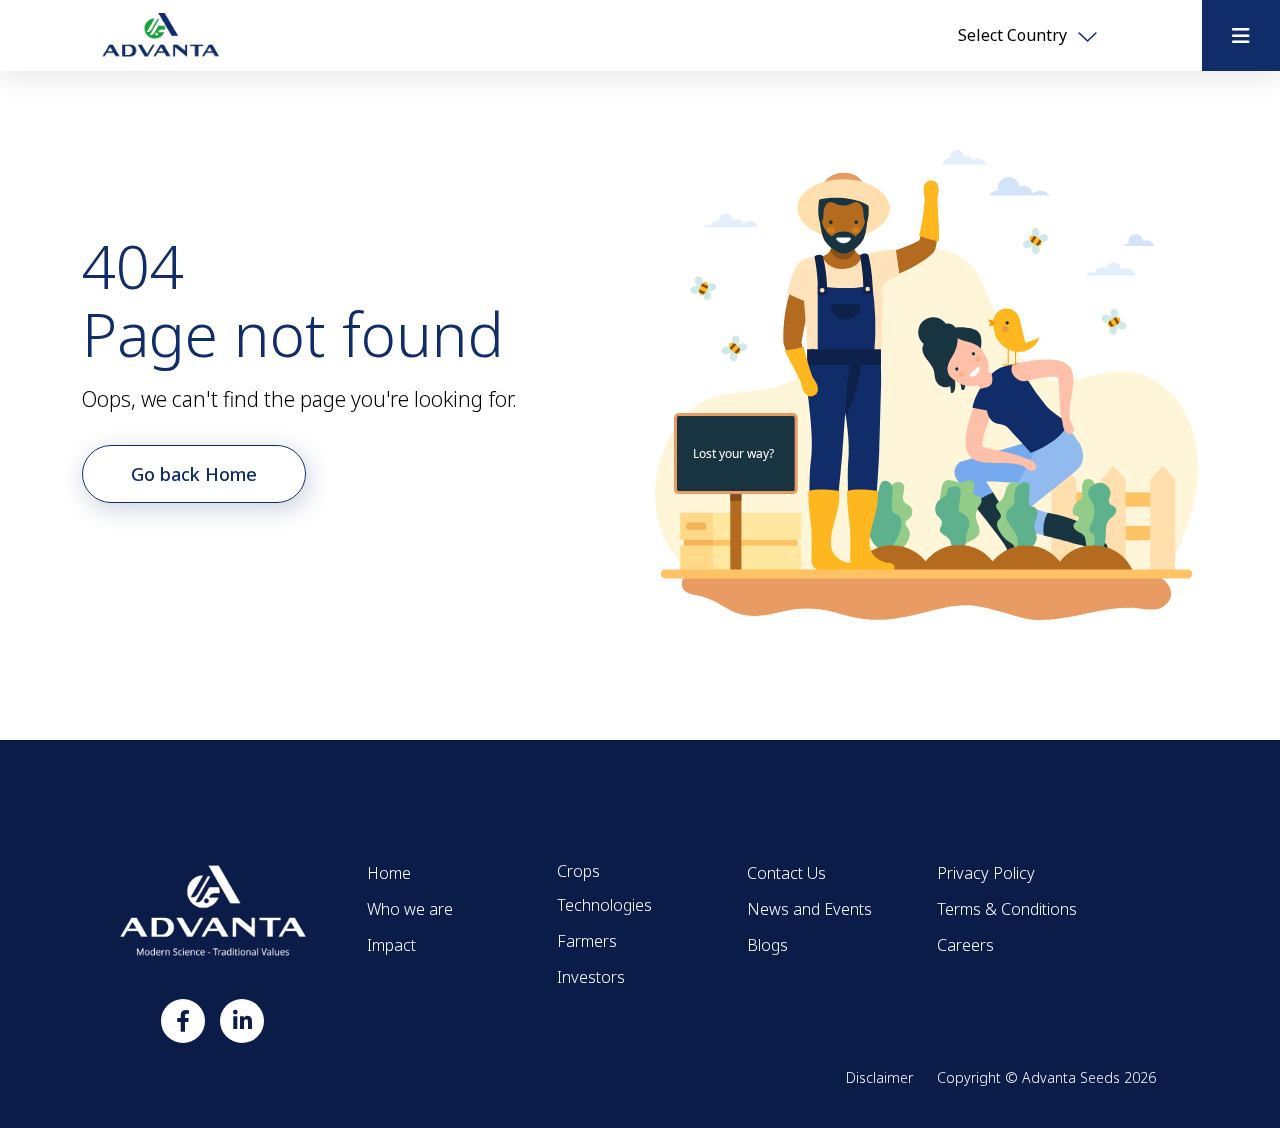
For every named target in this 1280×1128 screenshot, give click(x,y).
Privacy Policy (986, 873)
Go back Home (194, 474)
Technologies (604, 905)
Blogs (767, 945)
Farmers (587, 941)
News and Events (809, 909)
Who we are (410, 909)
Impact (391, 945)
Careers (965, 945)
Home (389, 873)
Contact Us (786, 873)
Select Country (1014, 35)
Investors (591, 977)
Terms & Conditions (1007, 909)
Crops (578, 871)
